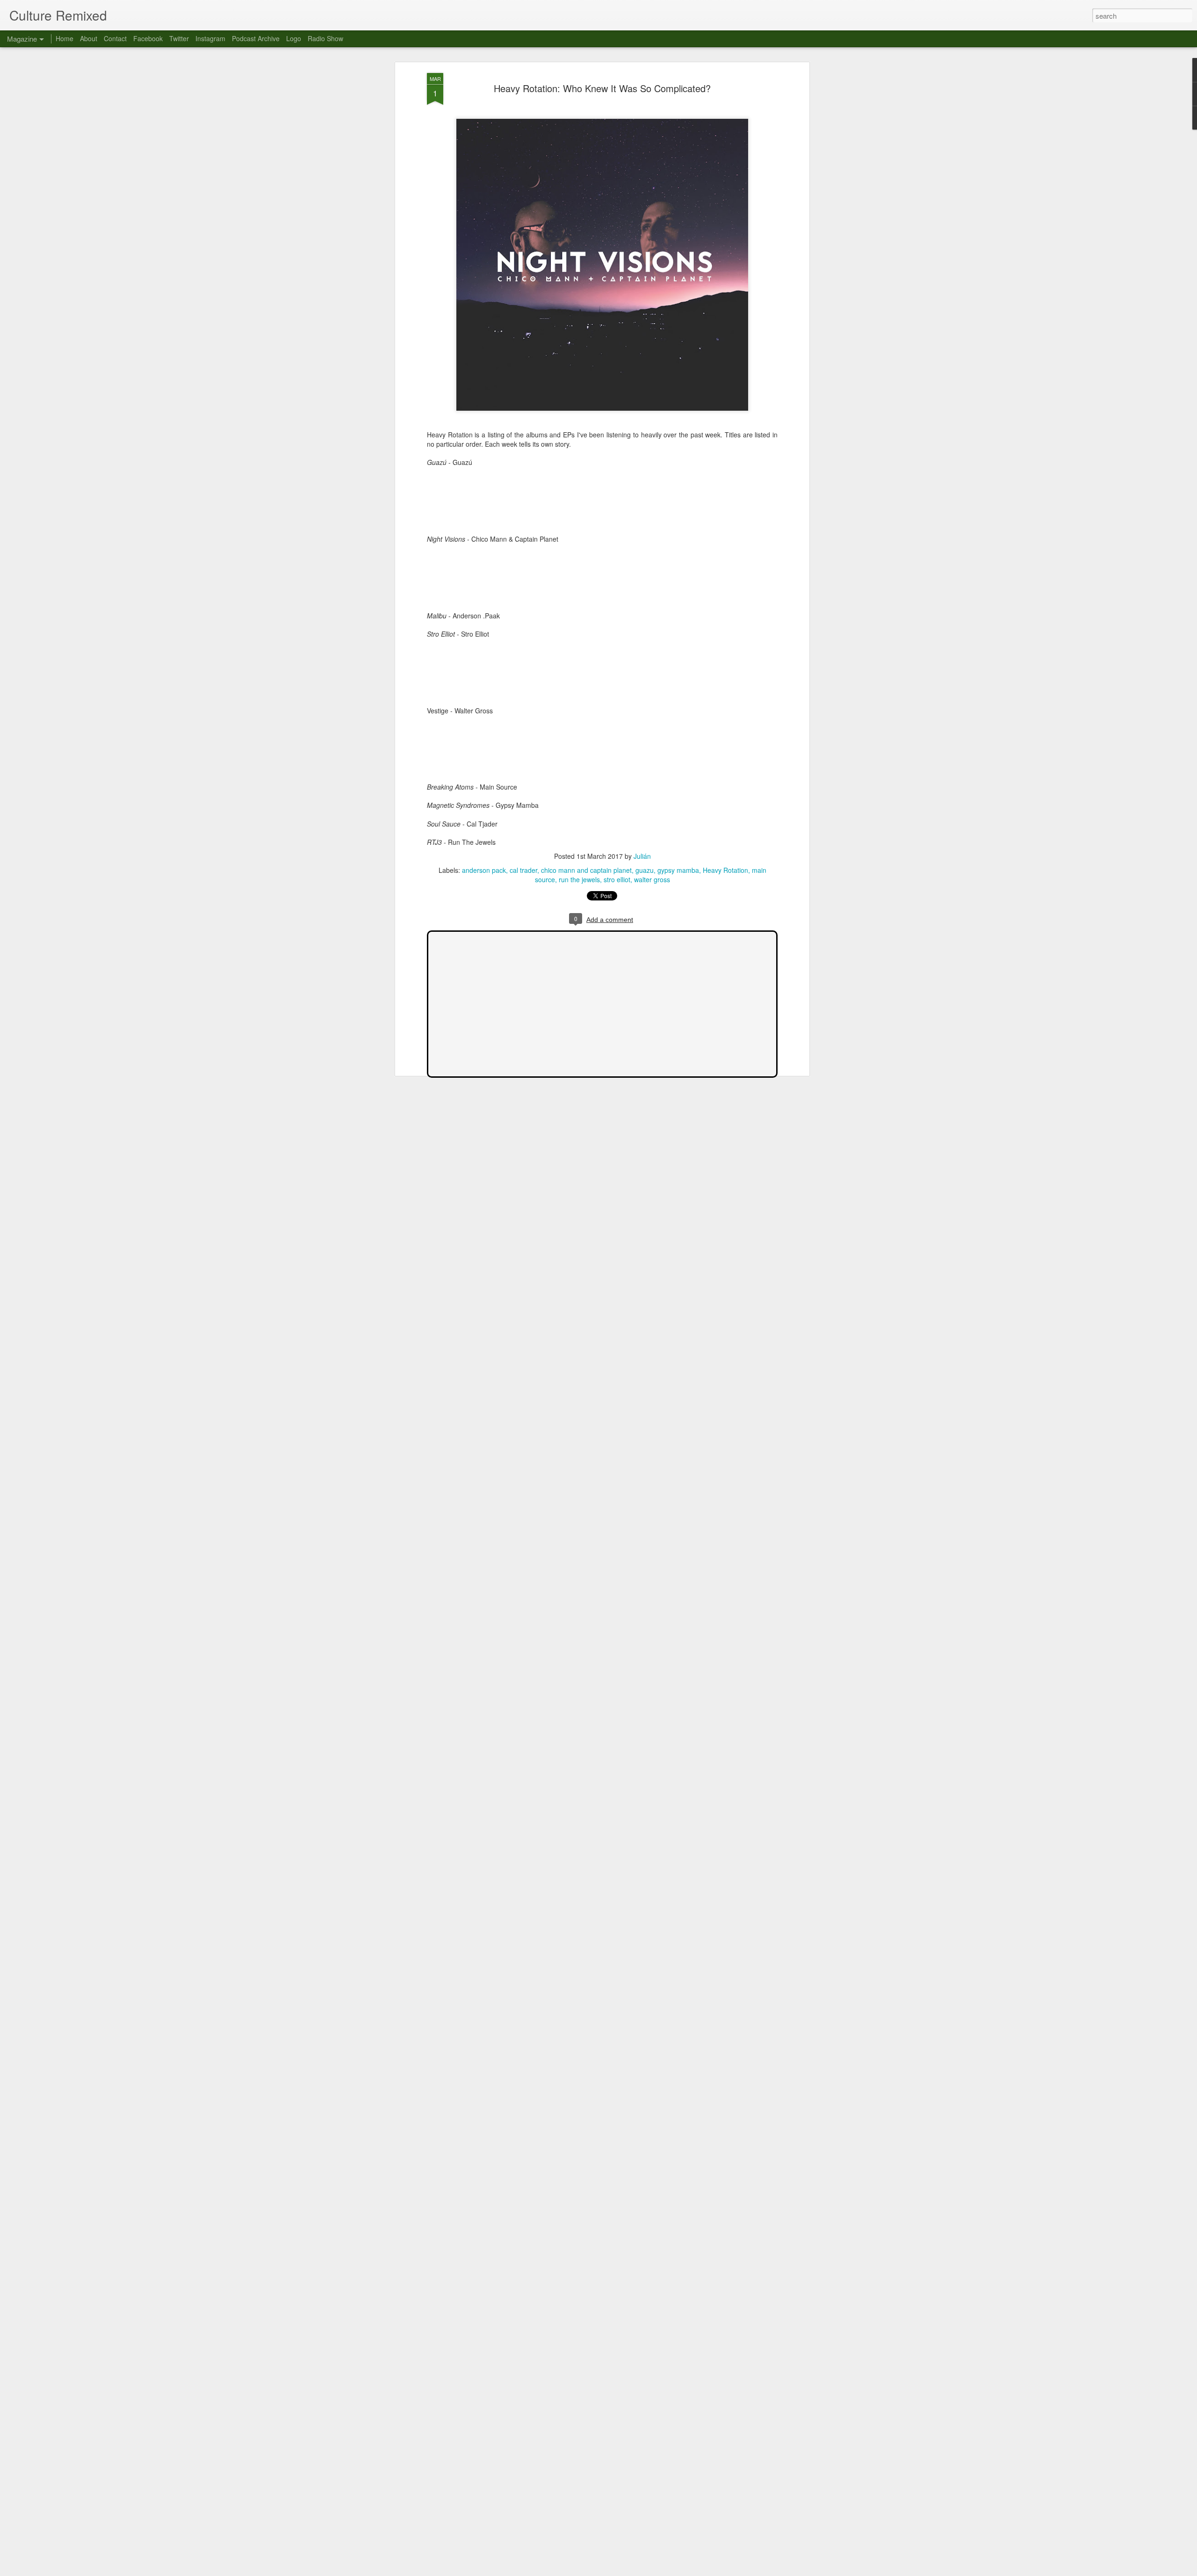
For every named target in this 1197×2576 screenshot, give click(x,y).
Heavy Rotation (725, 870)
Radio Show (325, 38)
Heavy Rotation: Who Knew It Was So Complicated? (602, 88)
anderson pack (484, 870)
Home (65, 38)
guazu (645, 870)
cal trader (523, 870)
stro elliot (617, 879)
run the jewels (579, 879)
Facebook (148, 38)
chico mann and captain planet (586, 870)
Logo (294, 38)
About (89, 38)
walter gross (652, 879)
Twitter (179, 38)
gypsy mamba (678, 870)
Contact (115, 38)
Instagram (210, 38)
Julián (642, 856)
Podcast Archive (256, 38)
